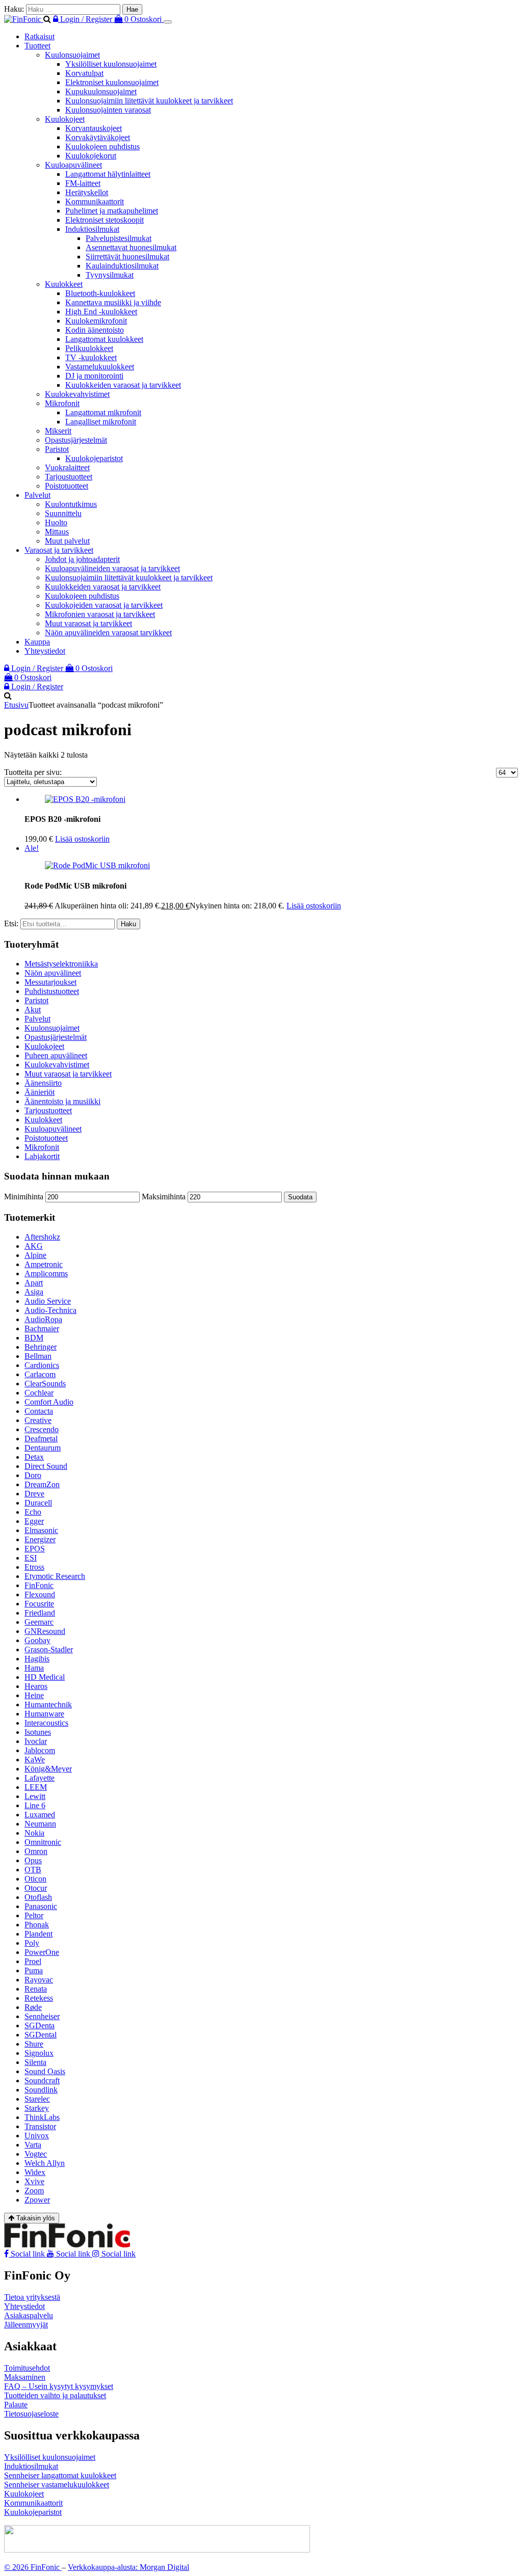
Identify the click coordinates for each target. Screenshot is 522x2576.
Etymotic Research (55, 1576)
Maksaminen (25, 2377)
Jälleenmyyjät (26, 2325)
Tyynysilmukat (110, 275)
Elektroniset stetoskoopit (105, 220)
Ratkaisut (40, 36)
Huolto (56, 522)
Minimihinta (24, 1197)
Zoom (34, 2191)
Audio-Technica (50, 1310)
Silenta (35, 2062)
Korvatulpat (84, 73)
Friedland (40, 1613)
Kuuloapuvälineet (73, 165)
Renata (36, 1989)
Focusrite (39, 1604)
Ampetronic (44, 1264)
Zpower (37, 2200)
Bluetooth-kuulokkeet (100, 293)
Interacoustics (46, 1723)
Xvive (34, 2181)
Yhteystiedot (45, 651)
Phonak (37, 1925)
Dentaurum (43, 1448)
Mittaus (57, 532)
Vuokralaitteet (67, 467)
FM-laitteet (83, 183)
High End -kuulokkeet (101, 312)
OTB (33, 1870)
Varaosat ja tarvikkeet (59, 550)
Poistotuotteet (67, 486)
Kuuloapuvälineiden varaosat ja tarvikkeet (112, 568)
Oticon (35, 1879)
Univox (37, 2136)
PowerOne (42, 1952)
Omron (36, 1851)
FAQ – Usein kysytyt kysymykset (59, 2386)
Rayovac (39, 1980)
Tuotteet (37, 46)
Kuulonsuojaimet (72, 55)
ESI (31, 1558)
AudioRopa (43, 1319)
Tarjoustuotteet (69, 477)
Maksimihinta (164, 1197)
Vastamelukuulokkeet (100, 367)
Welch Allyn (45, 2163)
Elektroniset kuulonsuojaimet (112, 82)
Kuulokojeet (65, 119)
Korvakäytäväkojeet (98, 137)
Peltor (34, 1915)
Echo (33, 1512)
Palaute (16, 2405)
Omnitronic (43, 1842)
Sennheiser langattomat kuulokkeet (60, 2475)
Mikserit (58, 431)
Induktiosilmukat (92, 229)
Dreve (34, 1494)
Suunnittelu (63, 513)
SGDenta (40, 2025)
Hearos (36, 1686)
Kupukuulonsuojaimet (101, 91)
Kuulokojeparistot (94, 458)
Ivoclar (36, 1741)
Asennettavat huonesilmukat (131, 247)
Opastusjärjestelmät (76, 440)
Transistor (40, 2126)
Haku (128, 924)
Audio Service (48, 1301)
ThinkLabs (42, 2117)
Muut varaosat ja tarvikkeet (88, 623)
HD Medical (45, 1677)
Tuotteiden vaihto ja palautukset (55, 2395)
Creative (38, 1420)
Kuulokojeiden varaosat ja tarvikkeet (104, 605)
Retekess (39, 1998)
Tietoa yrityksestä (32, 2297)
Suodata (300, 1197)
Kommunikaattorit (95, 202)
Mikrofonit (62, 403)
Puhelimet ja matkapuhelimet (112, 211)
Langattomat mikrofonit (103, 412)
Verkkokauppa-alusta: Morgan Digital (128, 2567)
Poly (32, 1943)
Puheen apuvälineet (56, 1055)
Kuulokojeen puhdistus (102, 146)
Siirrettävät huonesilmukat (127, 257)
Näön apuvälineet (53, 973)
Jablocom (40, 1750)
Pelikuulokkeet (89, 348)
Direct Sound (46, 1466)
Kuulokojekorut (91, 156)
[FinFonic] (24, 19)
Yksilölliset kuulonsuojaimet (111, 64)
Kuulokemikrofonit (96, 321)
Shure (34, 2044)
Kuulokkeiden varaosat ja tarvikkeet (123, 385)
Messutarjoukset (50, 982)
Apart (34, 1283)
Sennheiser (42, 2016)
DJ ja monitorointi (94, 376)
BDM (34, 1338)
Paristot (57, 449)
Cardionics (42, 1365)
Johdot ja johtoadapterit (82, 559)
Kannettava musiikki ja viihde (113, 302)
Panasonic (41, 1906)
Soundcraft (42, 2081)
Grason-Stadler (49, 1649)
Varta (33, 2145)
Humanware (44, 1714)
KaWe (35, 1760)
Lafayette (40, 1778)
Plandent (38, 1934)
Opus (33, 1860)
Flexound (40, 1594)
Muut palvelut (67, 541)
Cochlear (39, 1393)
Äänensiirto (43, 1083)
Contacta (39, 1411)
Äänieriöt (40, 1092)
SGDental (41, 2035)
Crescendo (42, 1429)
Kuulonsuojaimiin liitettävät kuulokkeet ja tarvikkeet (149, 101)
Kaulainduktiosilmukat (122, 266)
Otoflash (38, 1897)
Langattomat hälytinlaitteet (108, 174)
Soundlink (41, 2090)
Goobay (37, 1640)
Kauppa (37, 642)
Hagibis (37, 1659)
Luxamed (40, 1815)
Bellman (38, 1356)
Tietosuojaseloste (31, 2414)
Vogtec (36, 2154)
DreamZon (42, 1484)
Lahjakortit (42, 1156)
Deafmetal (41, 1439)
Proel (33, 1961)
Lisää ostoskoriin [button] (82, 839)
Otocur (36, 1888)
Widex (35, 2172)
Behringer (41, 1347)
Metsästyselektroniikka (61, 964)
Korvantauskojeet (94, 128)
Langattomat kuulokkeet (104, 339)
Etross (34, 1567)
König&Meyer (48, 1769)
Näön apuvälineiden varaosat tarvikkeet (108, 633)
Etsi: (11, 923)
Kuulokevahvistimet (77, 394)
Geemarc (39, 1622)
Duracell (38, 1503)
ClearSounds (45, 1384)
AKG (34, 1246)
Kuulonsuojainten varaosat (108, 110)
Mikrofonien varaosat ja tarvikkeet (100, 614)
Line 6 (35, 1805)
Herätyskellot (87, 192)
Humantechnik (48, 1705)
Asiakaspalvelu (29, 2315)
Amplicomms (46, 1273)
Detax (34, 1457)
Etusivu (16, 705)
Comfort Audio (49, 1402)
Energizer (40, 1539)
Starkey (37, 2108)
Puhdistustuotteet (52, 991)
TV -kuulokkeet (91, 357)
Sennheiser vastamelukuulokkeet (57, 2485)
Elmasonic (41, 1530)
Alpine (35, 1255)
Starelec (37, 2099)
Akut (33, 1010)
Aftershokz (42, 1237)
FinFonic (39, 1585)
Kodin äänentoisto (95, 330)
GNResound (45, 1631)
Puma (34, 1970)
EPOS (35, 1549)
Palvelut (37, 495)
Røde (33, 2007)
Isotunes (38, 1732)
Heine (34, 1695)
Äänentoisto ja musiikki (62, 1101)
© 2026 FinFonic (33, 2567)
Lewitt (35, 1796)
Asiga (34, 1292)
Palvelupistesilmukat (119, 238)
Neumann (40, 1824)
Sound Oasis (45, 2071)
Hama (34, 1668)
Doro (33, 1475)
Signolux (39, 2053)
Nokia (34, 1833)
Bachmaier (42, 1329)
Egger (34, 1521)
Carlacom (40, 1374)
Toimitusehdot (27, 2368)
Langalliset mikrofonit (101, 422)
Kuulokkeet (64, 284)
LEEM (36, 1787)
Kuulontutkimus (71, 504)
